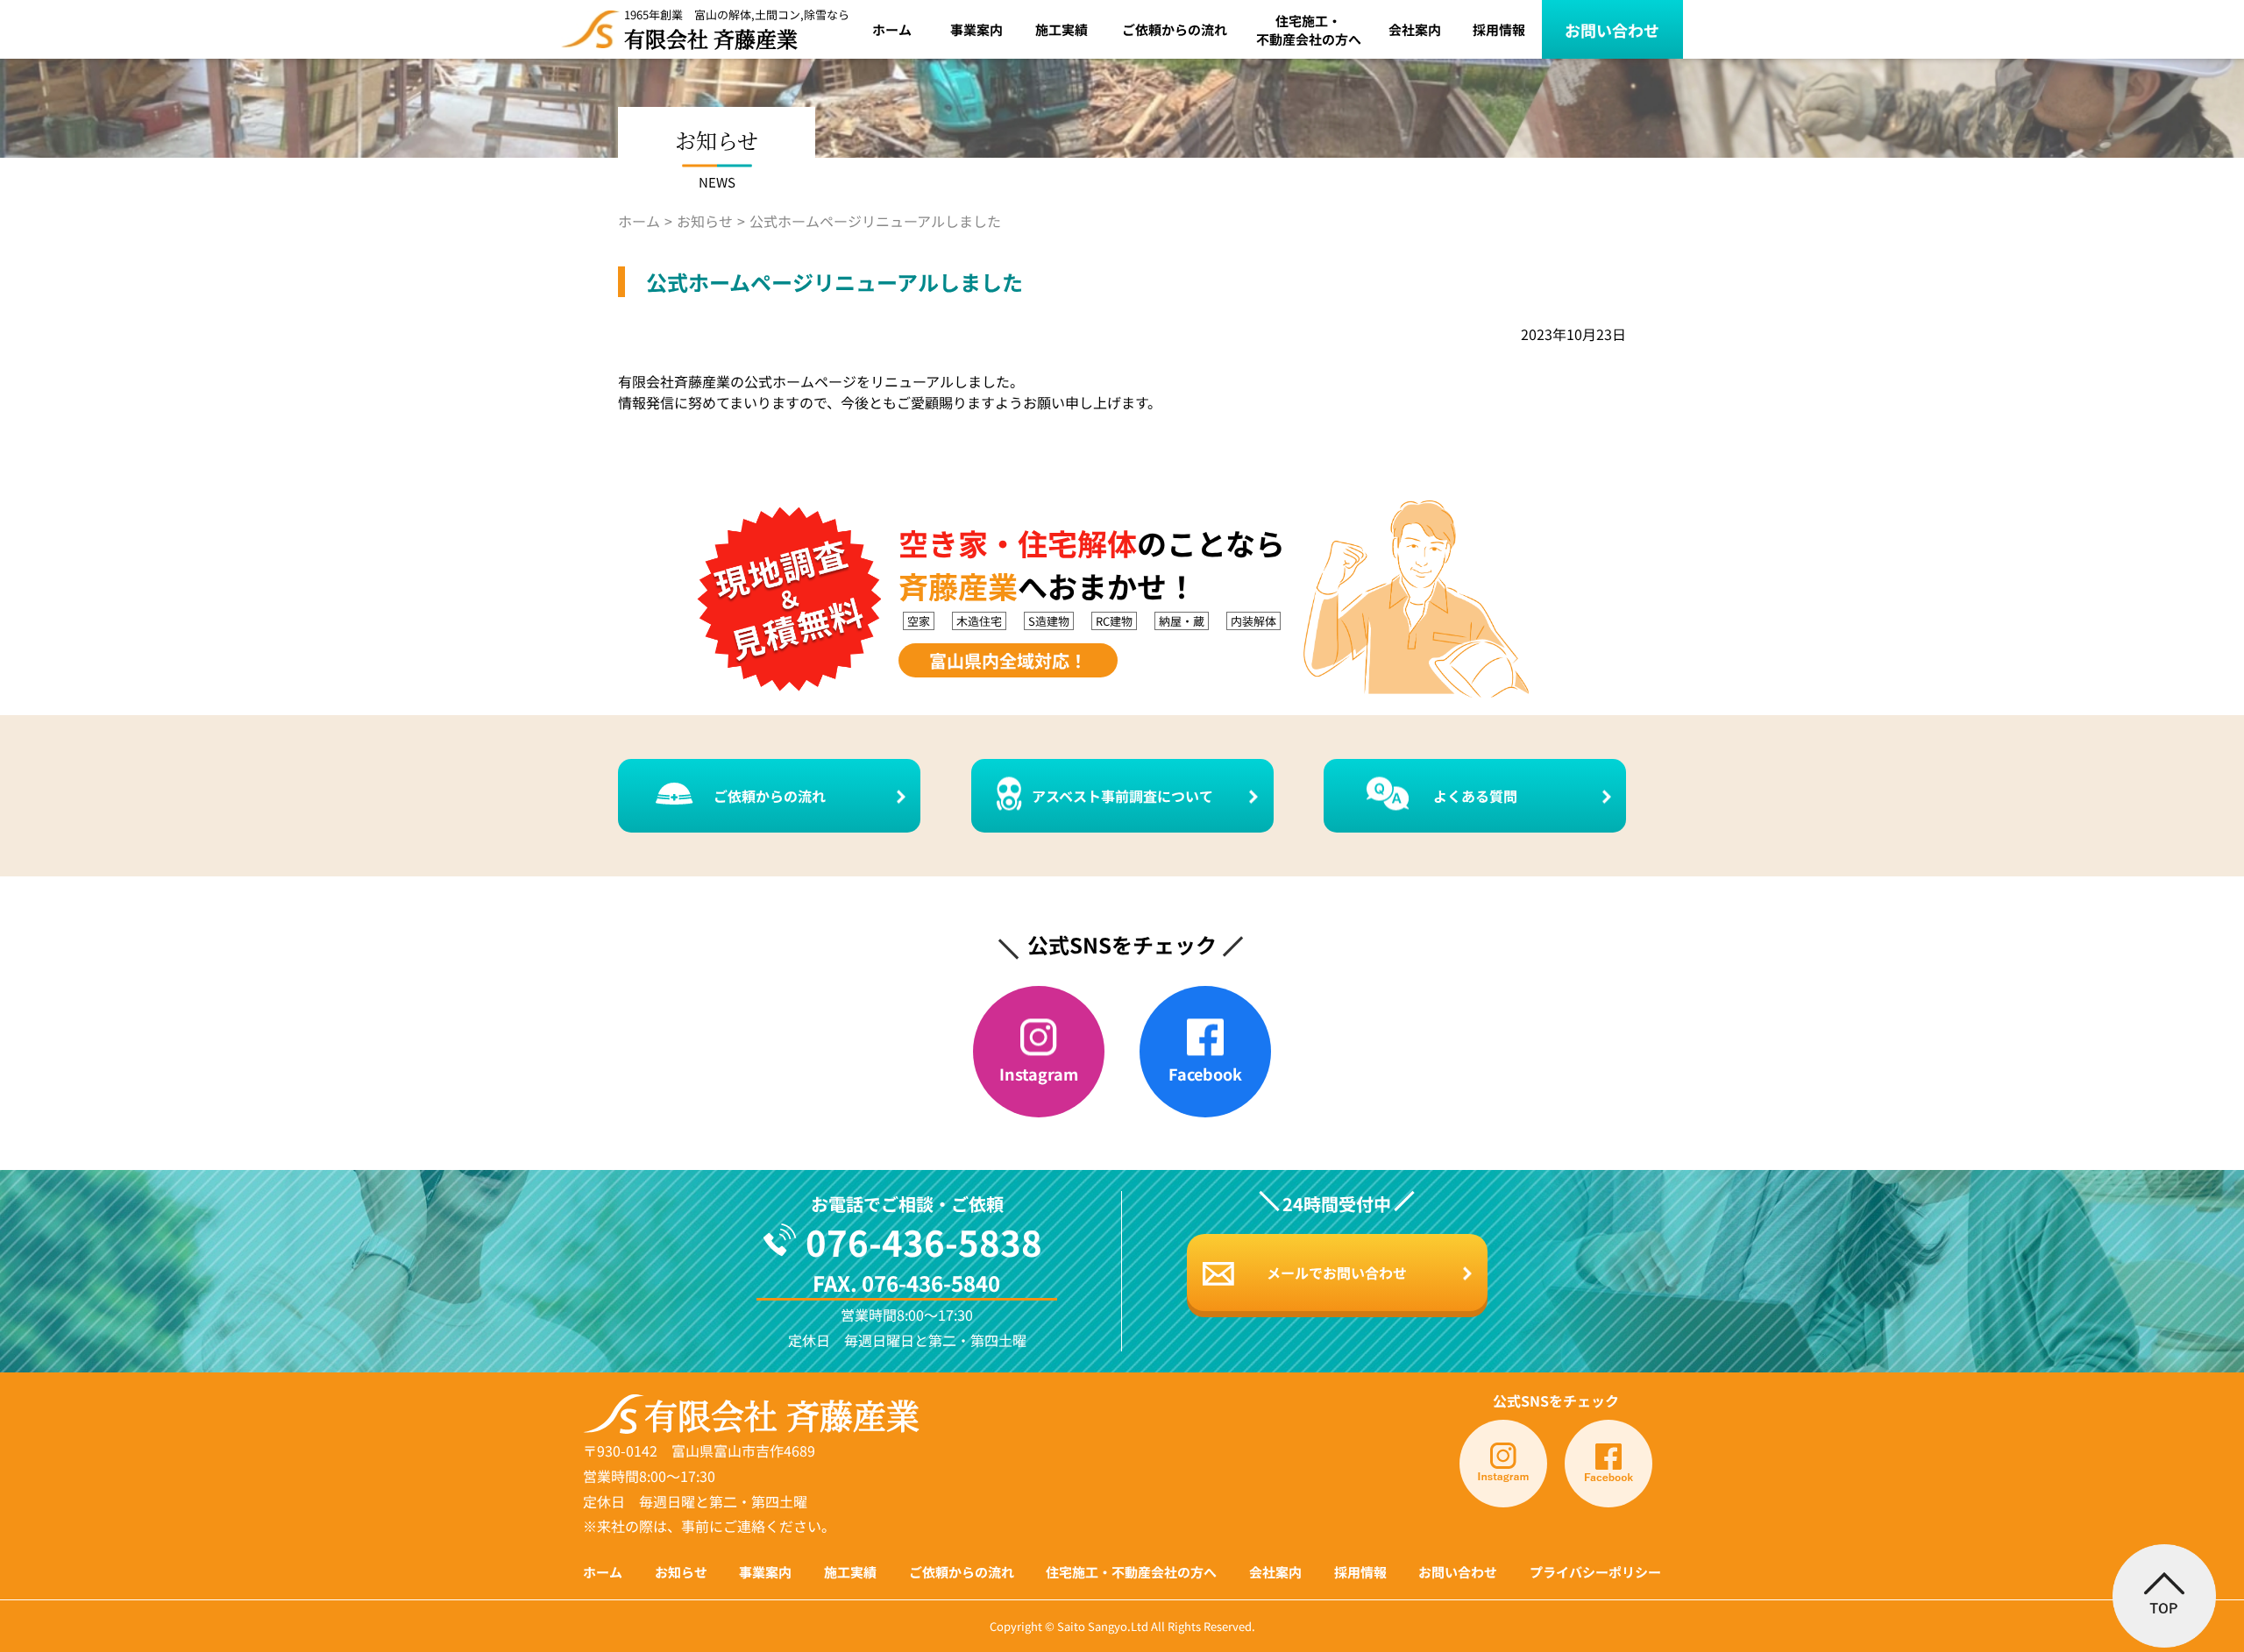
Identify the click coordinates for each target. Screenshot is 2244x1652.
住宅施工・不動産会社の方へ (1309, 30)
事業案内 (976, 29)
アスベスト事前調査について (1122, 796)
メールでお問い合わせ (1337, 1273)
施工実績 (1062, 29)
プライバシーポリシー (1595, 1572)
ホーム (892, 29)
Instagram (1039, 1074)
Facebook (1205, 1074)
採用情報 (1499, 29)
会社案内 (1415, 29)
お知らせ (705, 221)
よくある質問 (1475, 796)
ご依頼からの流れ (1175, 29)
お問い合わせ (1612, 30)
